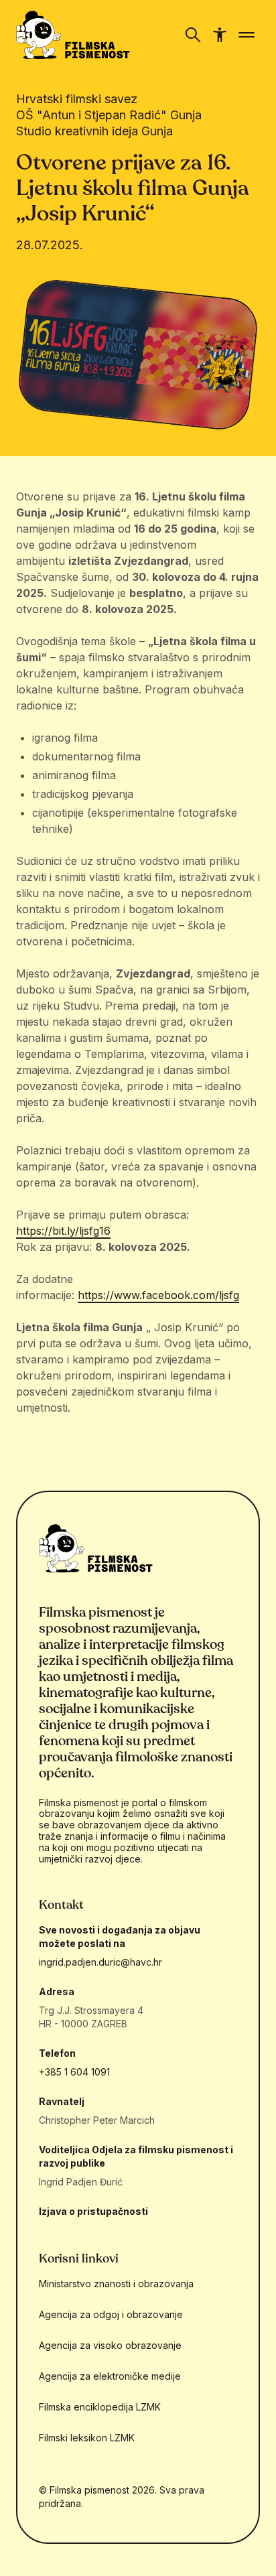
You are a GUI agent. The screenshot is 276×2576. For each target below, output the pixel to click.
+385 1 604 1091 (74, 2072)
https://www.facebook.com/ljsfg (158, 1295)
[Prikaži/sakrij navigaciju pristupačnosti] (220, 35)
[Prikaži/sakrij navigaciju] (193, 35)
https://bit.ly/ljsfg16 (63, 1231)
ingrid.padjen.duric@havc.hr (100, 1962)
